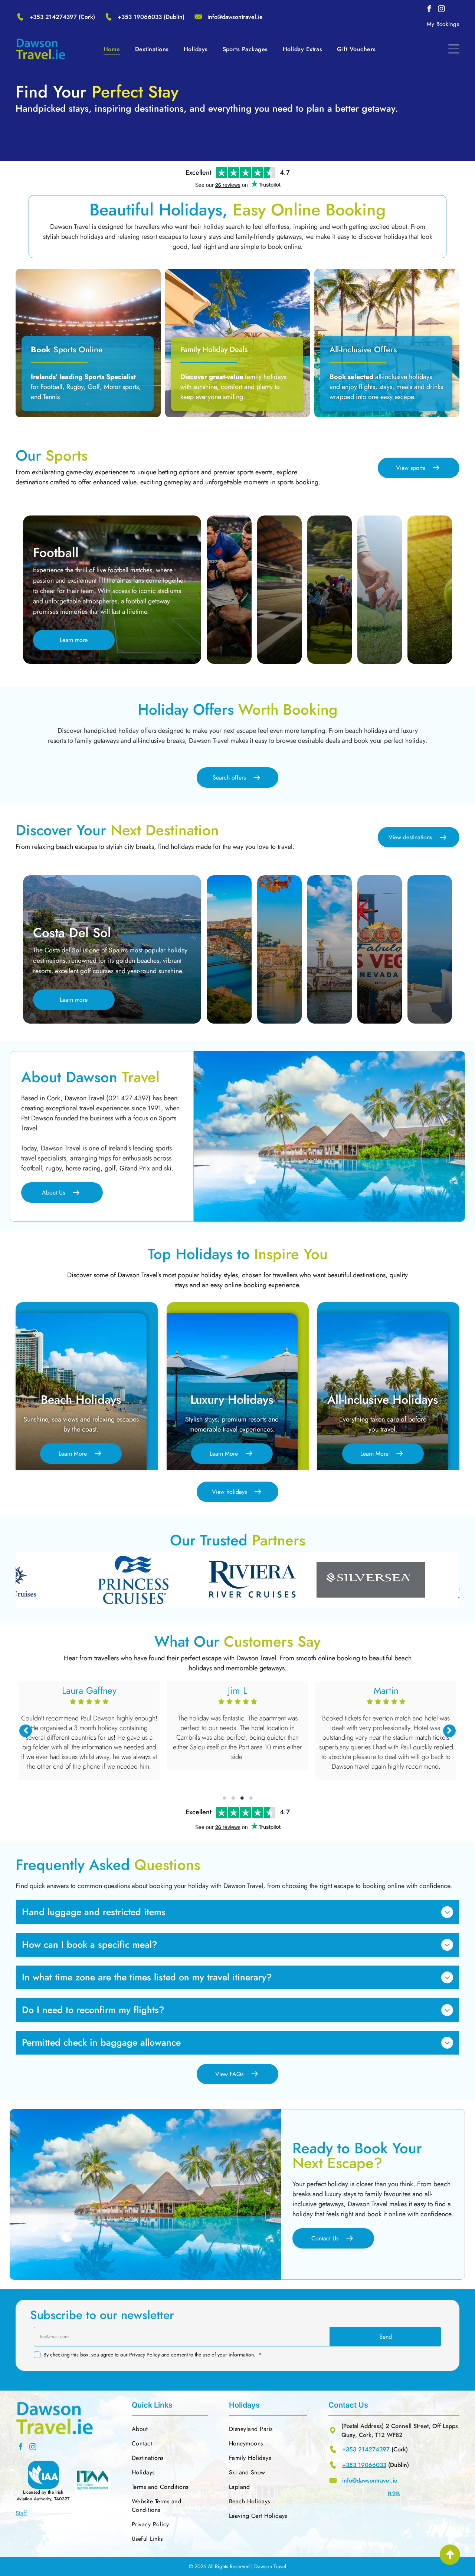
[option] (150, 1580)
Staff (21, 2513)
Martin (89, 1690)
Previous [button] (26, 1731)
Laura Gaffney (386, 1690)
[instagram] (441, 10)
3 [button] (242, 1798)
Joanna (237, 1690)
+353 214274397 (53, 17)
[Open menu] (454, 49)
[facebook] (429, 10)
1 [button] (224, 1798)
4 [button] (251, 1798)
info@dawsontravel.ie (235, 17)
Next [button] (449, 1731)
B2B (394, 2494)
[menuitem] (443, 24)
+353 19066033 (140, 17)
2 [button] (233, 1798)
